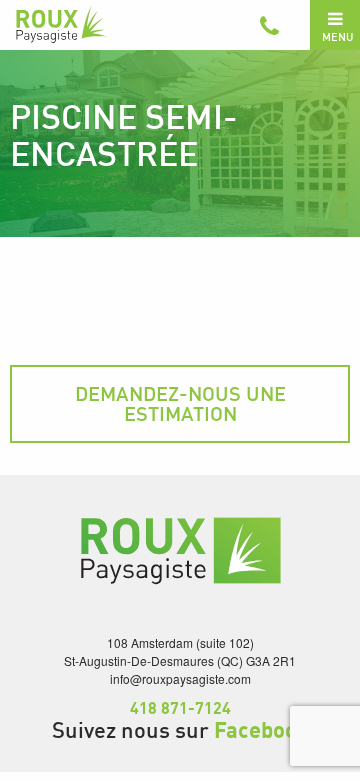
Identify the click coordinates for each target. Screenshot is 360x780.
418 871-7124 (180, 708)
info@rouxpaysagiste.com (180, 678)
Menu (337, 37)
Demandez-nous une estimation (180, 403)
